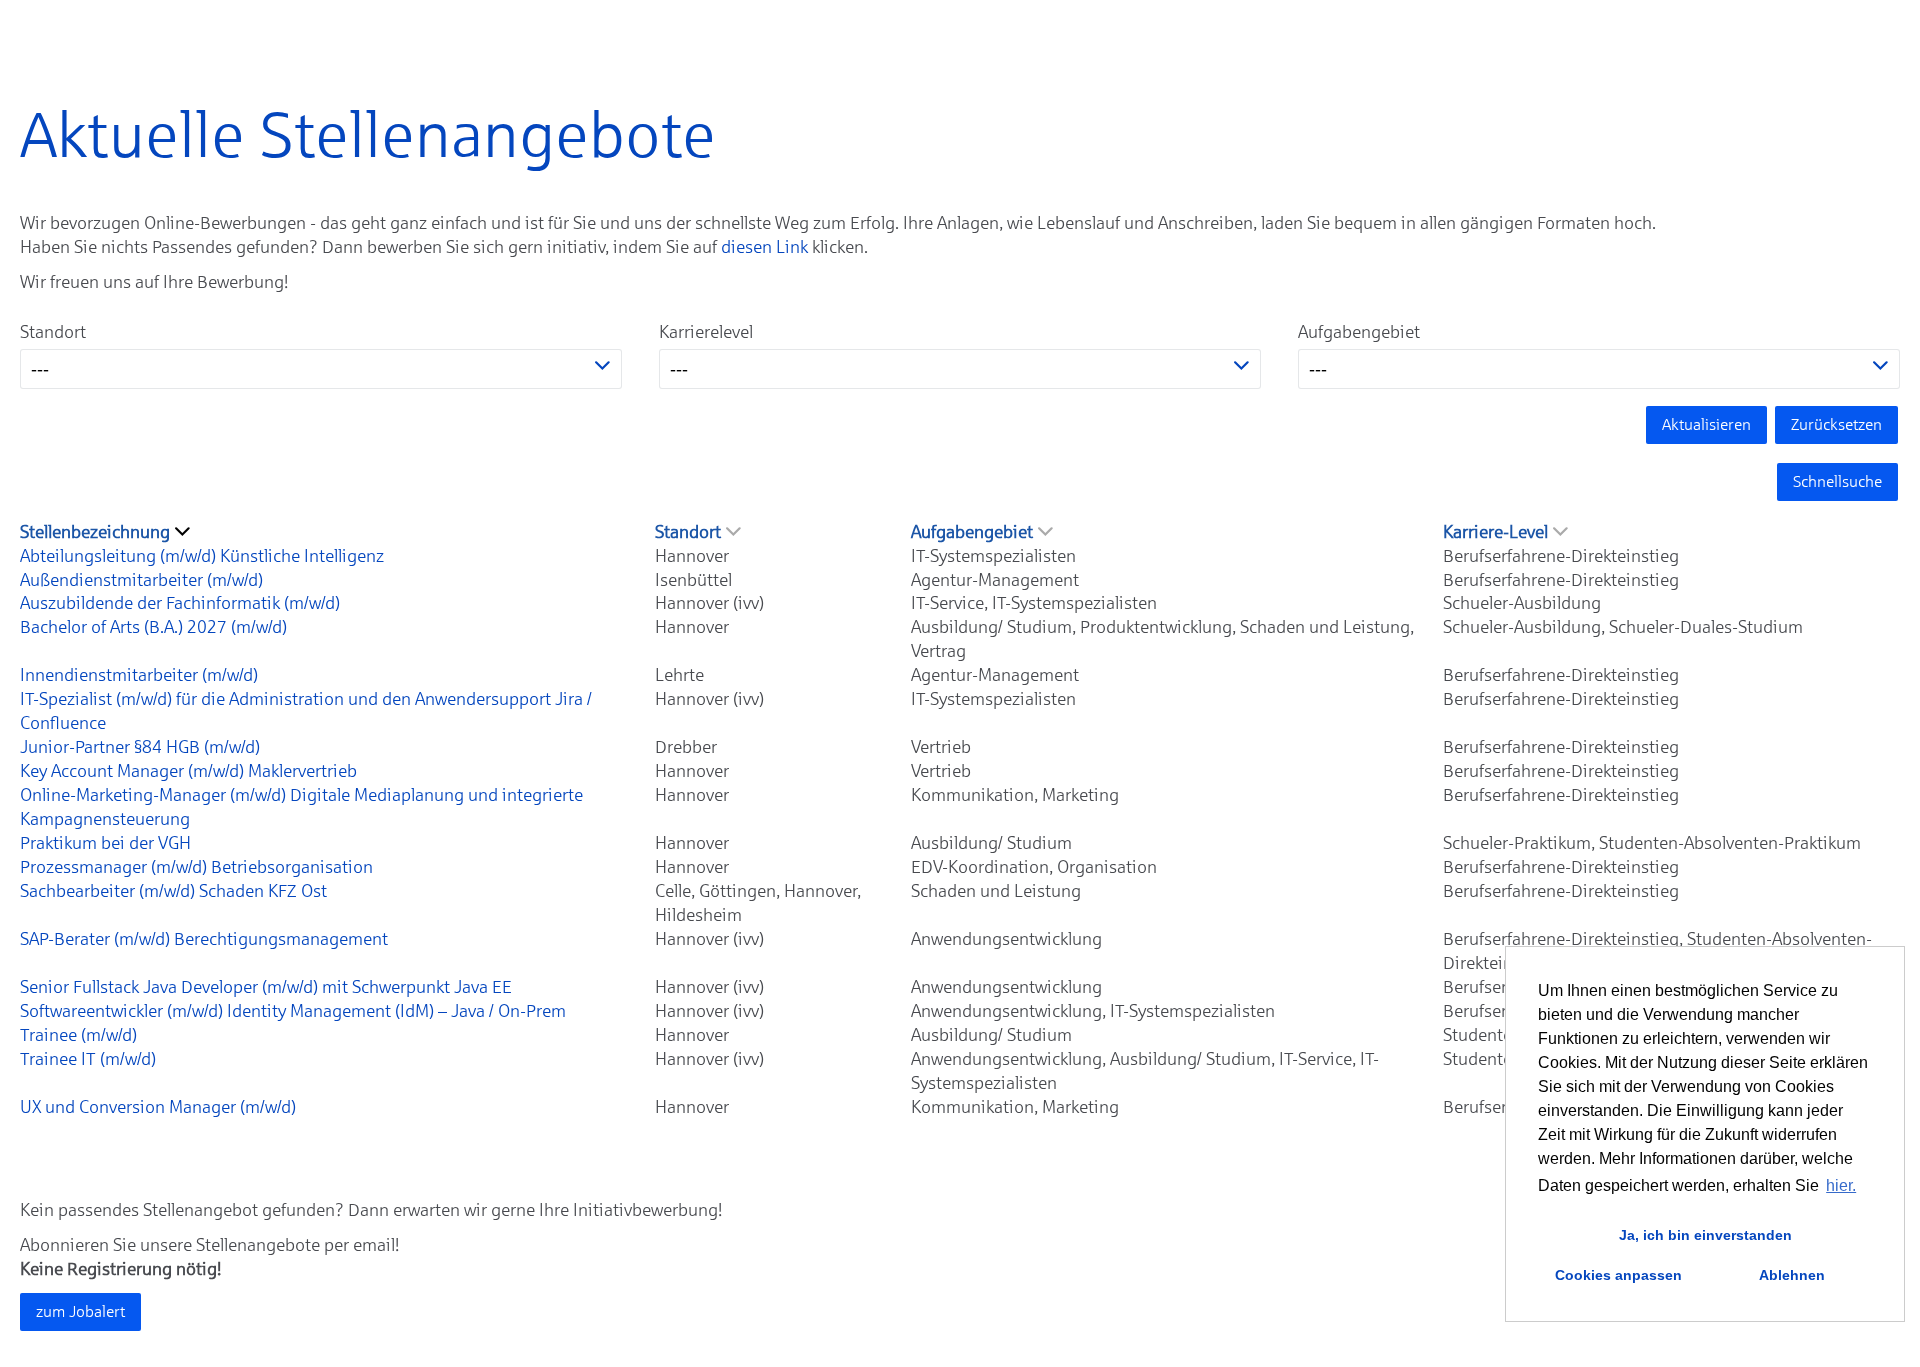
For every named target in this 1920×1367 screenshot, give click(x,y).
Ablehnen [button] (1792, 1275)
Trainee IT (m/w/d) (88, 1059)
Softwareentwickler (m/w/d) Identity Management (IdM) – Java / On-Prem (293, 1011)
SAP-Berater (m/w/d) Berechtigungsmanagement (204, 939)
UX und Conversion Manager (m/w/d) (158, 1107)
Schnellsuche (1837, 481)
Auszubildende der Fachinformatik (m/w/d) (180, 603)
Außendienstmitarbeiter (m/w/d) (141, 580)
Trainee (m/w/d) (78, 1035)
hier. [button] (1841, 1185)
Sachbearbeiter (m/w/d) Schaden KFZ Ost (173, 891)
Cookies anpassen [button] (1618, 1275)
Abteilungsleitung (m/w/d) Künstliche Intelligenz (202, 556)
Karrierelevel (706, 332)
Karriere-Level (1495, 532)
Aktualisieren (1706, 424)
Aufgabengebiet (1359, 332)
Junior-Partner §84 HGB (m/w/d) (140, 747)
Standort (53, 332)
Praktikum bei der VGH (105, 843)
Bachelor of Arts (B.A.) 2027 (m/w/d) (153, 627)
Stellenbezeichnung (95, 532)
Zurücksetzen (1836, 424)
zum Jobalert (80, 1311)
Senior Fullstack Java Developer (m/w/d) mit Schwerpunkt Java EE (266, 987)
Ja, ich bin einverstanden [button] (1705, 1235)
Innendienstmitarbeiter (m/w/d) (139, 675)
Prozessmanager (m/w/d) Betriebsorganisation (196, 867)
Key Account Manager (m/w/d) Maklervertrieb (188, 771)
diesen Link (764, 247)
